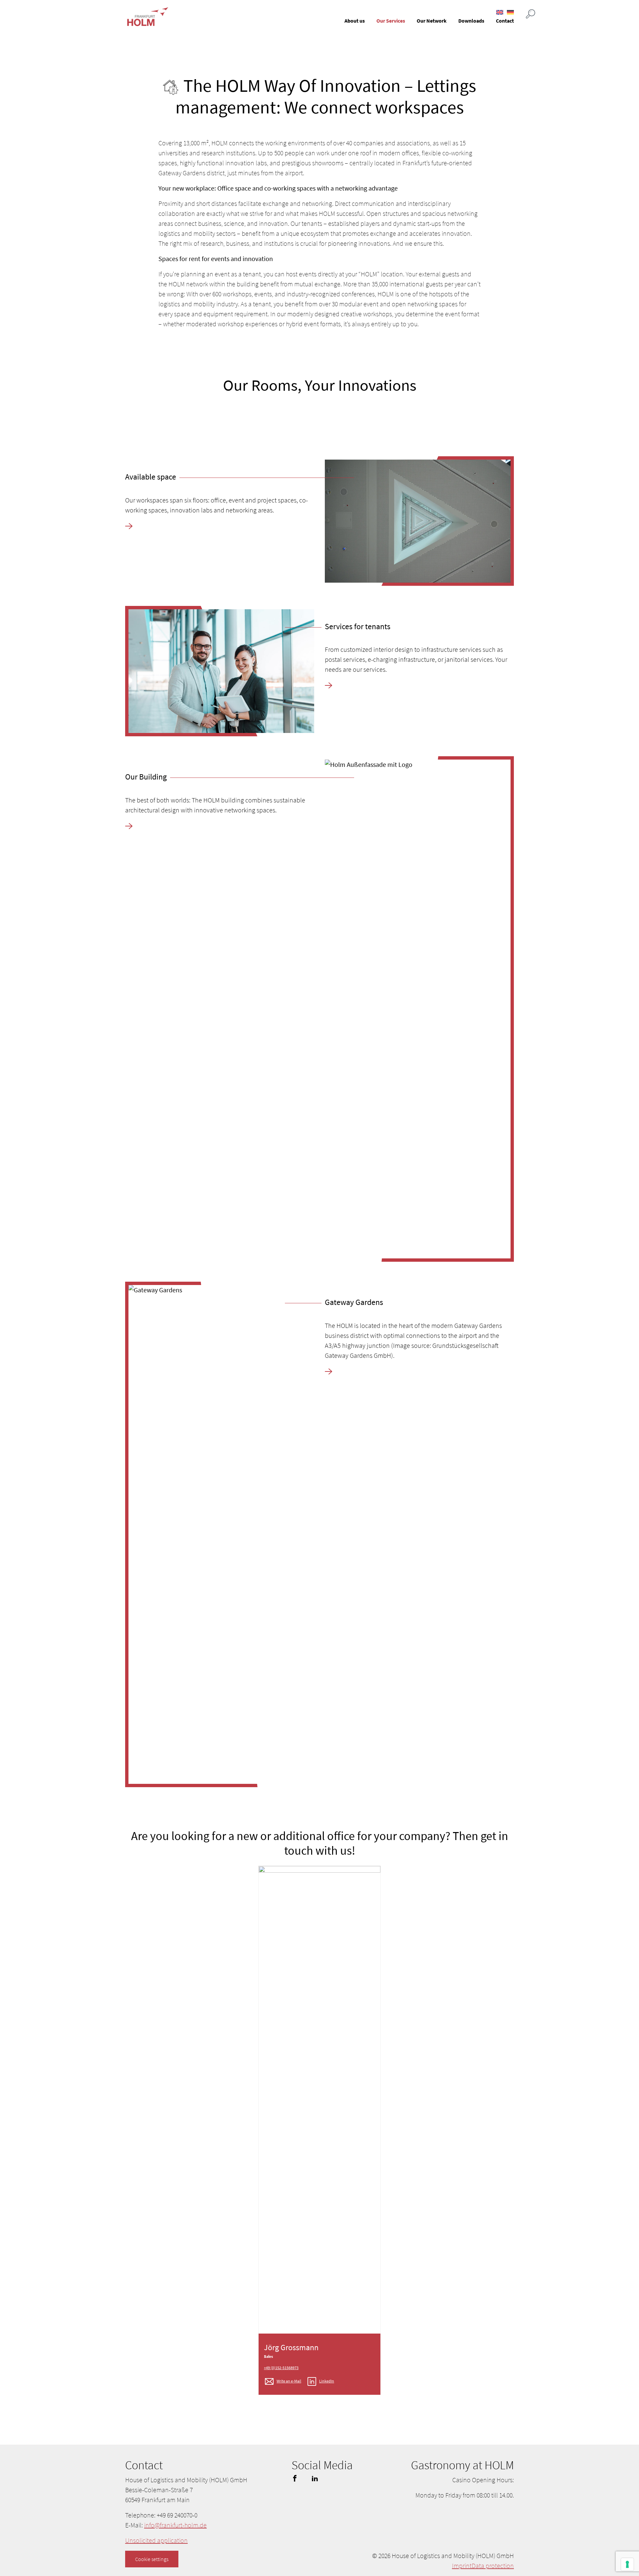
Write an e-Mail (289, 2381)
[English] (500, 12)
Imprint (462, 2566)
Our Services (391, 21)
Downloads (471, 21)
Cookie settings (152, 2559)
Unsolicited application (156, 2540)
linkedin (315, 2478)
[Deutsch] (510, 12)
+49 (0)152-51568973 (281, 2368)
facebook (295, 2478)
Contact (505, 21)
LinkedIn (327, 2381)
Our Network (432, 21)
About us (355, 21)
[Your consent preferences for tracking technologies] (627, 2564)
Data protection (493, 2566)
